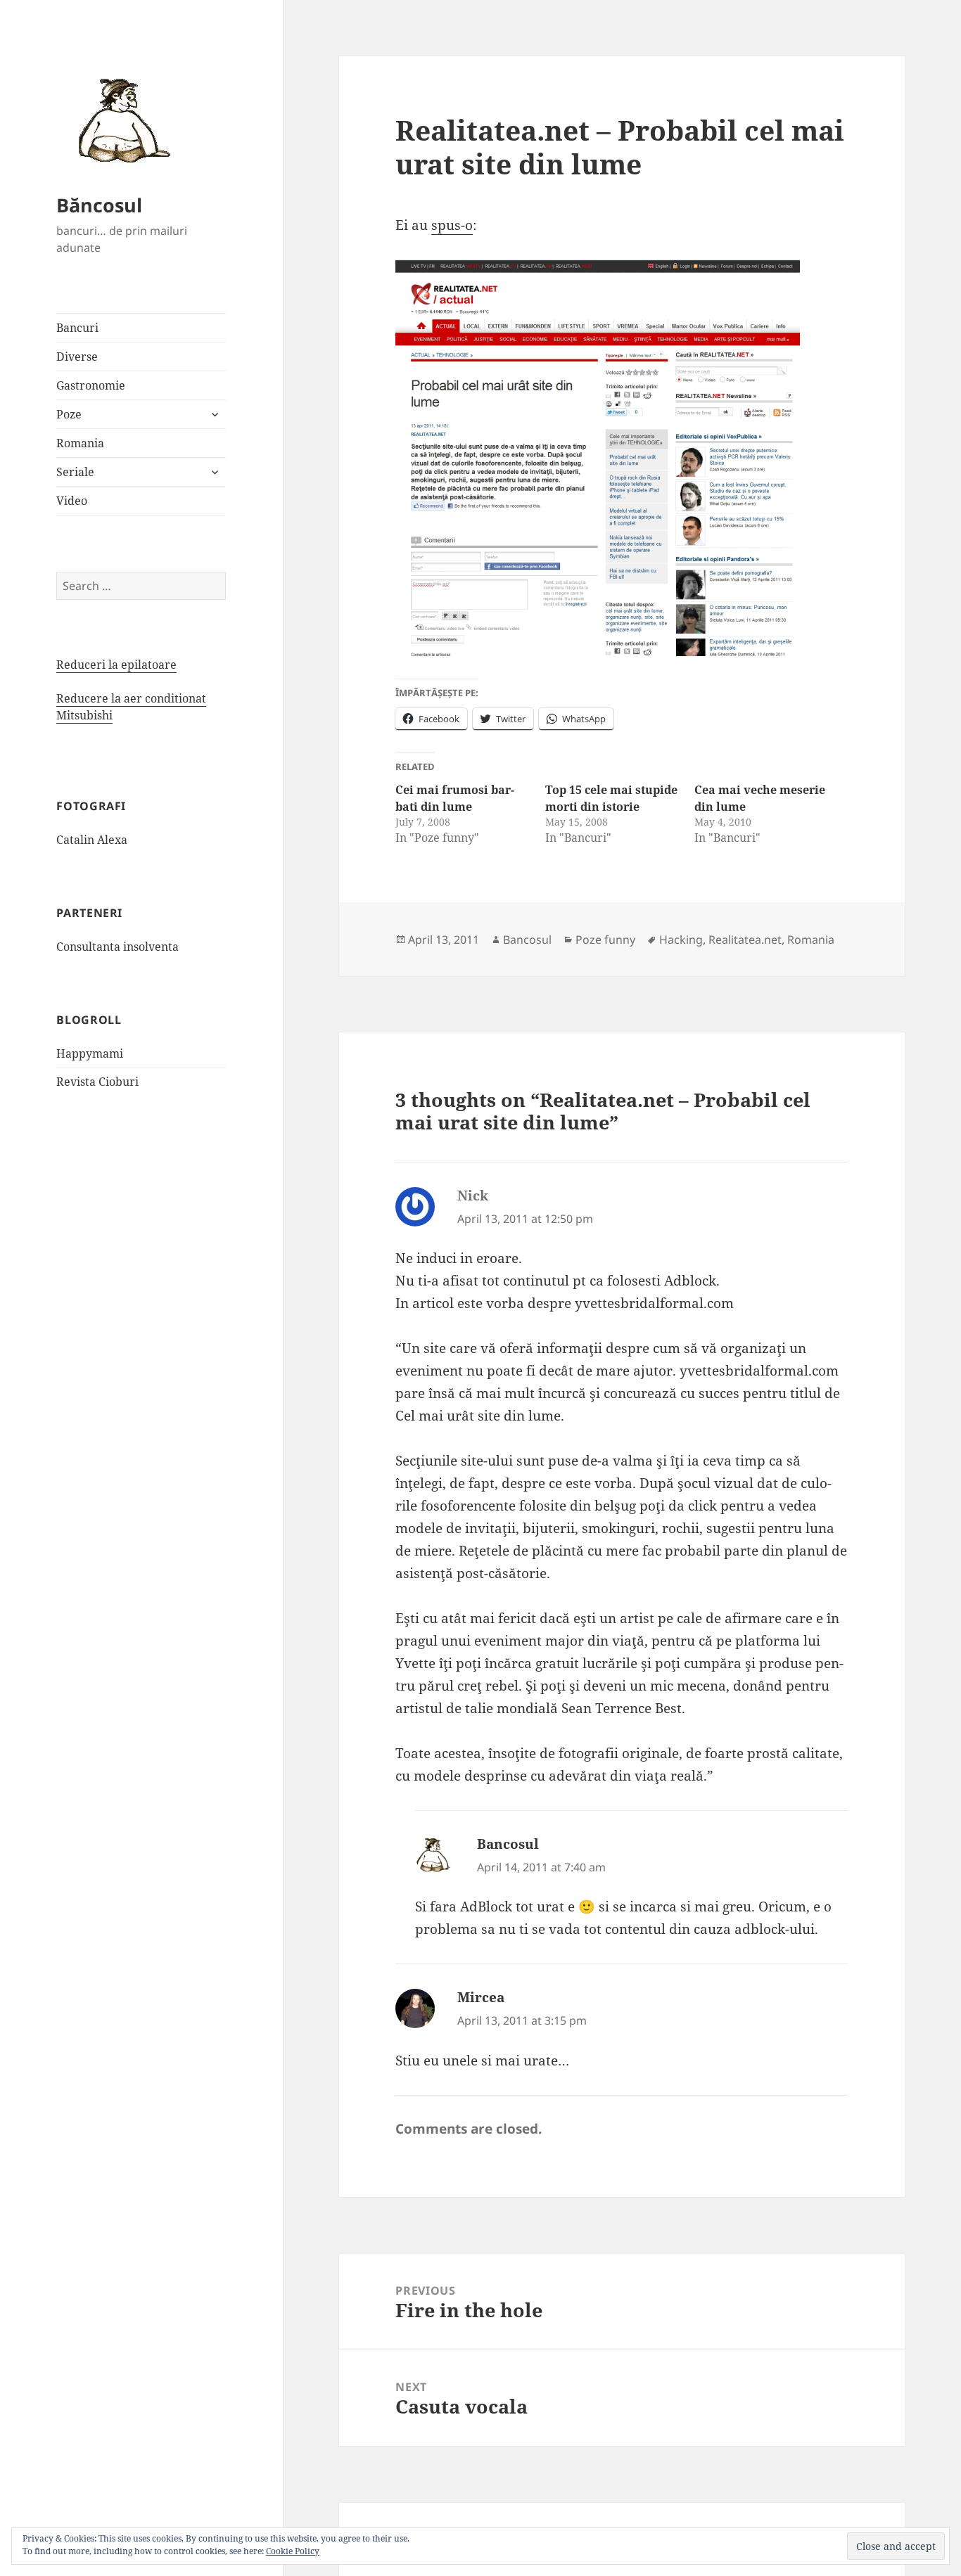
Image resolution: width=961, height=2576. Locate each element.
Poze (69, 414)
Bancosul (527, 940)
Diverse (77, 357)
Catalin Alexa (92, 840)
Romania (80, 443)
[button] (120, 120)
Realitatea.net (745, 940)
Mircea (481, 1997)
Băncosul (99, 205)
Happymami (90, 1053)
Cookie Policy (293, 2551)
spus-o (452, 225)
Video (72, 501)
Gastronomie (91, 385)
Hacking (681, 940)
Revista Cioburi (97, 1082)
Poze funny (605, 940)
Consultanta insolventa (117, 947)
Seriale (75, 472)
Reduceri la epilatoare (116, 665)
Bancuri (77, 328)
